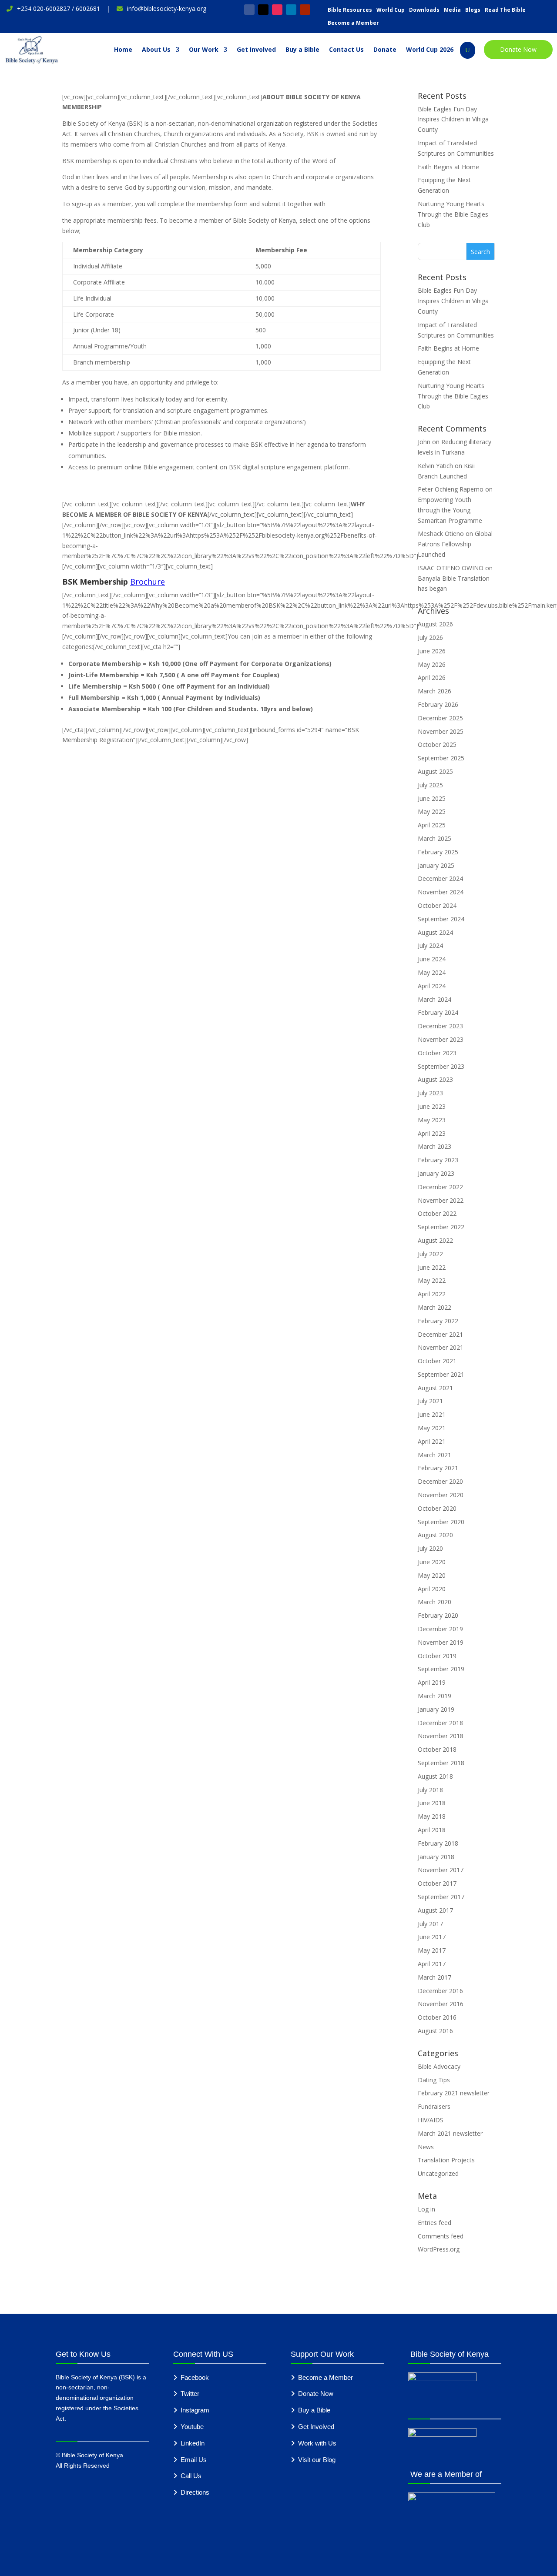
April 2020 (432, 1589)
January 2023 (436, 1173)
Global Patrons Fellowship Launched (455, 544)
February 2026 (438, 704)
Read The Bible (505, 10)
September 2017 (441, 1897)
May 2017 (432, 1950)
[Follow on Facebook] (249, 10)
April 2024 (432, 986)
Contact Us (346, 50)
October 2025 (437, 744)
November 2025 (441, 731)
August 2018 (435, 1776)
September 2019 (441, 1669)
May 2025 (432, 811)
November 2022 (441, 1200)
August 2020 (435, 1535)
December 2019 (440, 1629)
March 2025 (435, 838)
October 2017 (437, 1883)
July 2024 (430, 945)
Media (452, 10)
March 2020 (435, 1602)
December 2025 (440, 718)
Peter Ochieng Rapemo (451, 489)
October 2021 (437, 1361)
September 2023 (441, 1066)
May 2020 (432, 1575)
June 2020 (432, 1562)
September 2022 (441, 1227)
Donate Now (518, 49)
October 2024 (437, 905)
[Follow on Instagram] (277, 10)
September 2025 (441, 758)
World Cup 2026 (430, 50)
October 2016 (437, 2017)
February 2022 (438, 1321)
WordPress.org (439, 2249)
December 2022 (440, 1187)
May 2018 (432, 1816)
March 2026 (435, 691)
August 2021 (435, 1388)
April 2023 (432, 1133)
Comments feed (441, 2236)
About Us (156, 50)
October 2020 (437, 1508)
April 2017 (432, 1964)
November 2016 (441, 2004)
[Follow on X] (263, 10)
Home (123, 50)
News (426, 2147)
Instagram (195, 2410)
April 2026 (432, 677)
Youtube (192, 2427)
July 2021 (430, 1401)
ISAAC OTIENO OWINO (451, 568)
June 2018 (432, 1803)
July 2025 (430, 785)
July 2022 (430, 1254)
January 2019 (436, 1709)
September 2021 (441, 1374)
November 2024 (441, 892)
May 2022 (432, 1280)
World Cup (391, 10)
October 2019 (437, 1656)
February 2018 (438, 1843)
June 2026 (432, 651)
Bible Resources (350, 10)
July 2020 (430, 1548)
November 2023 (441, 1039)
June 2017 (432, 1937)
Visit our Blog (317, 2460)
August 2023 (435, 1079)
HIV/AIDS (431, 2120)
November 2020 (441, 1495)
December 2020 (440, 1481)
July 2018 (430, 1790)
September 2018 (441, 1763)
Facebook (195, 2377)
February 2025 (438, 852)
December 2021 (440, 1334)
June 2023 (432, 1106)
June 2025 (432, 798)
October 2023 (437, 1053)
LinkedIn (193, 2443)
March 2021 (435, 1455)
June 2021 (432, 1414)
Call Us (191, 2476)
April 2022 (432, 1294)
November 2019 (441, 1642)
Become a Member (353, 23)
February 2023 (438, 1160)
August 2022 (435, 1240)
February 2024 (438, 1012)
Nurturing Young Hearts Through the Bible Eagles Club (453, 214)
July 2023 (430, 1093)
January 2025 (436, 865)
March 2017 (435, 1977)
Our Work (204, 50)
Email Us (194, 2460)
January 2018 (436, 1857)
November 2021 (441, 1347)
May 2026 (432, 664)
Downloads (424, 10)
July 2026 (430, 637)
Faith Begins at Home (448, 167)
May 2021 (432, 1428)
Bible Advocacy (439, 2066)
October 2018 (437, 1749)
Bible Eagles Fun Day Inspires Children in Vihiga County (453, 119)
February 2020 (438, 1615)
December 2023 (440, 1026)
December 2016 (440, 1991)
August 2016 (435, 2031)
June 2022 (432, 1267)
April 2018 (432, 1830)
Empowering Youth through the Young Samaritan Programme (450, 510)
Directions (195, 2492)
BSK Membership (96, 582)
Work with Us (317, 2443)
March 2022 (435, 1307)
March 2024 (435, 999)
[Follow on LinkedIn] (291, 10)
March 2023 (435, 1146)
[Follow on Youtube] (305, 10)
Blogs (473, 10)
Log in (426, 2209)
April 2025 (432, 825)
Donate (385, 50)
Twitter (190, 2394)
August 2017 (435, 1910)
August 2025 (435, 771)
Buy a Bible (302, 50)
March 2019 (435, 1696)
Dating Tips (434, 2080)
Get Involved (256, 50)
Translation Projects (446, 2160)
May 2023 (432, 1120)
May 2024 (432, 972)
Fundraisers (434, 2106)
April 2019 (432, 1682)
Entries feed (435, 2223)
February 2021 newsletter (454, 2093)
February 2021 (438, 1468)
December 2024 (440, 878)
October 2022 (437, 1213)
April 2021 (432, 1441)
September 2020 (441, 1522)
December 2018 (440, 1723)
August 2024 (435, 932)
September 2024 (441, 919)
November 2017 (441, 1870)
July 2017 (430, 1924)
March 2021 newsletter (450, 2133)
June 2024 (432, 959)
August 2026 (435, 624)
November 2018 (441, 1736)
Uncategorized (438, 2173)
